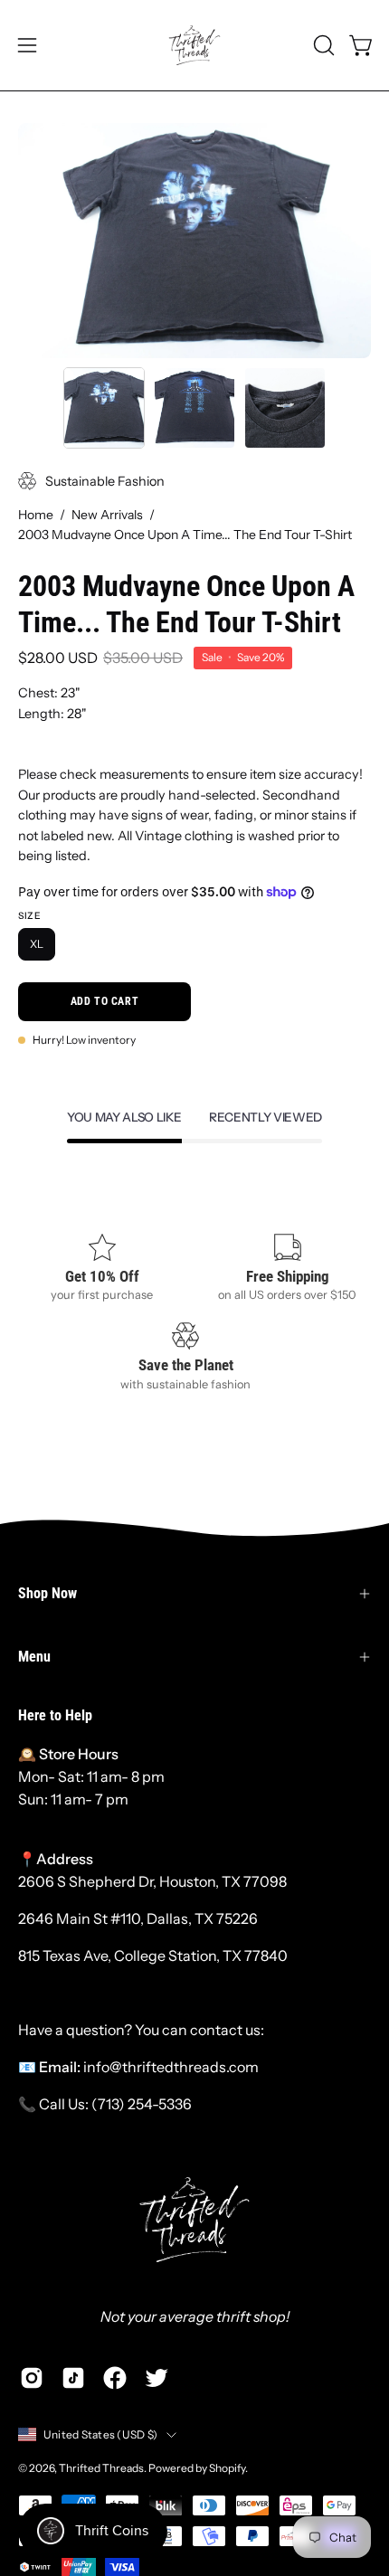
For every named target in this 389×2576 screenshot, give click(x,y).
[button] (322, 45)
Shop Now (47, 1593)
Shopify (227, 2468)
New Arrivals (107, 515)
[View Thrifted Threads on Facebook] (115, 2378)
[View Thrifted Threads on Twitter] (157, 2378)
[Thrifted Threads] (194, 45)
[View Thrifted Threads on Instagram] (32, 2378)
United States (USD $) (100, 2434)
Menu (34, 1657)
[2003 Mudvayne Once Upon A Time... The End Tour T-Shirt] (104, 408)
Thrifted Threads (101, 2468)
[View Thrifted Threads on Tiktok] (73, 2378)
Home (36, 515)
